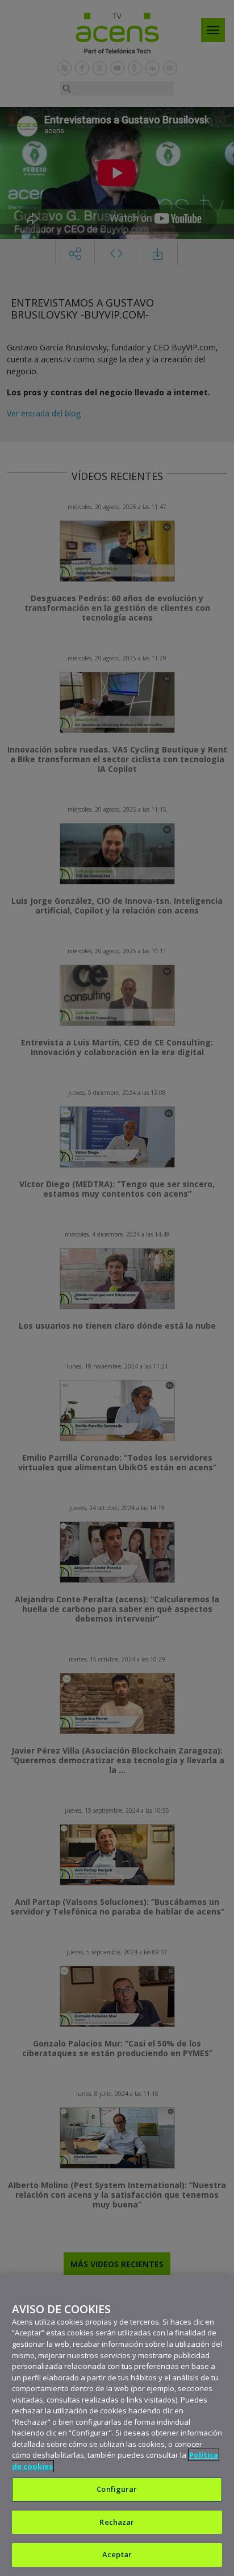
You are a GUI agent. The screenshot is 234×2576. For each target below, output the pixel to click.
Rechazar (117, 2522)
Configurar (117, 2489)
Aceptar (117, 2554)
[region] (117, 2426)
